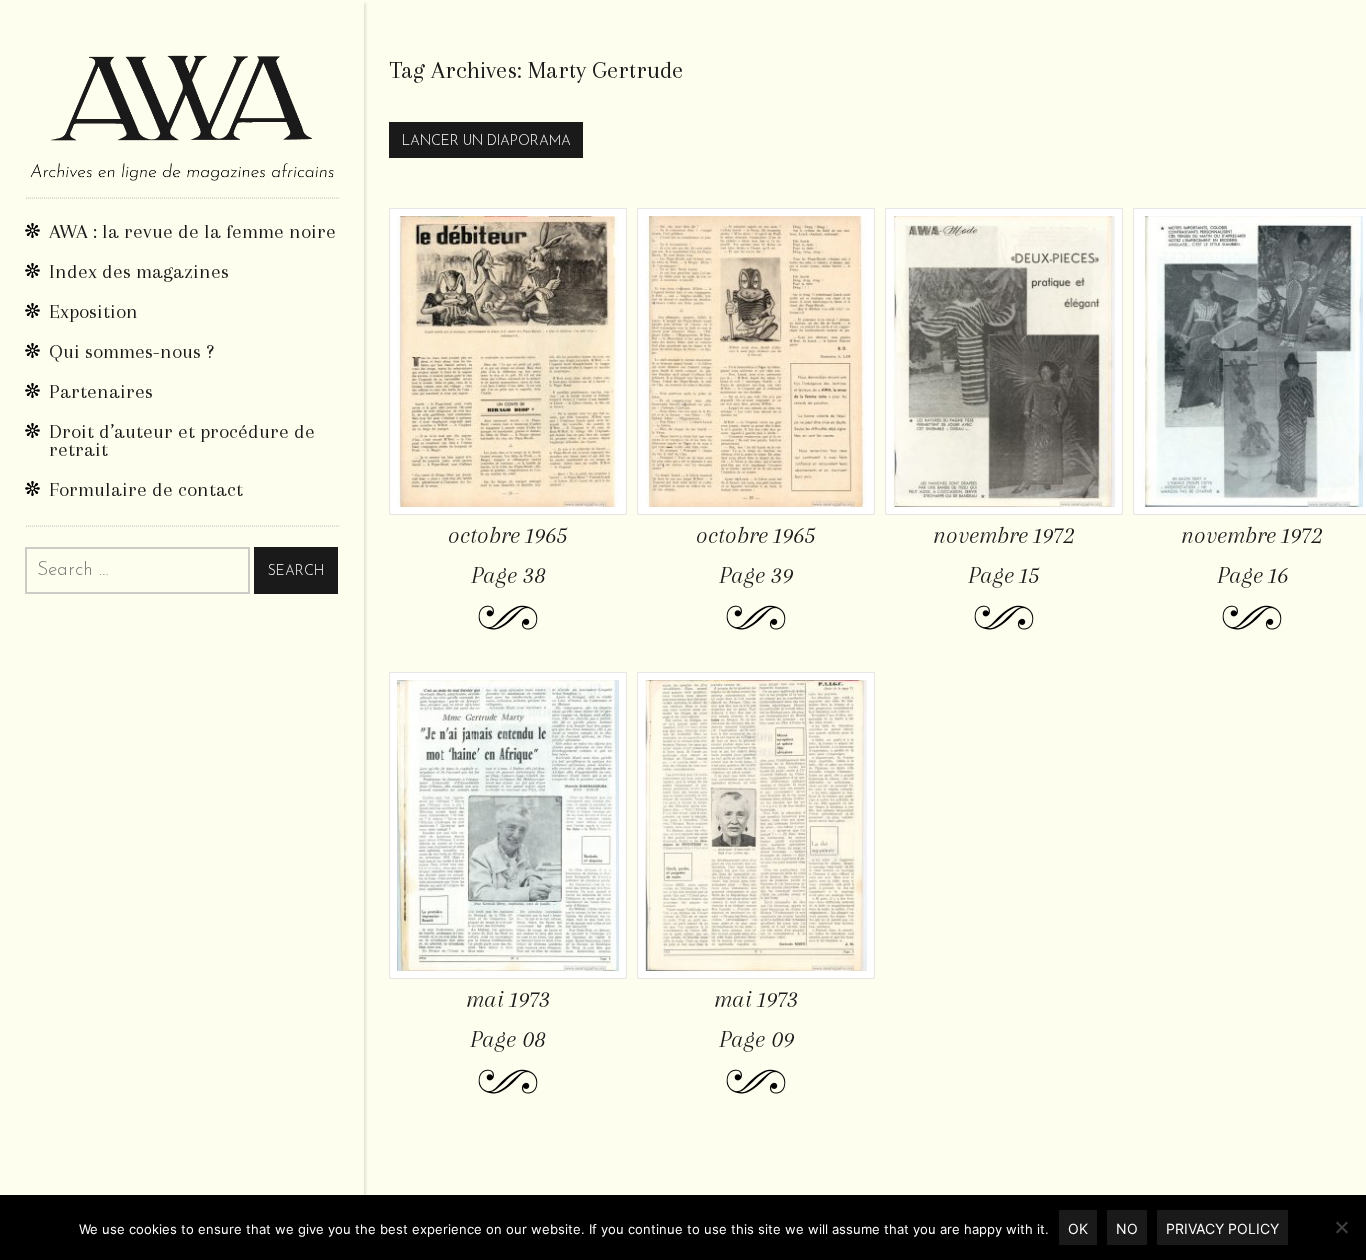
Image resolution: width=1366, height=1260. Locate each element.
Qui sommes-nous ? (131, 351)
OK (1078, 1228)
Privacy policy (1222, 1228)
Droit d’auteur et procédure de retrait (182, 440)
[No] (1341, 1227)
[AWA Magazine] (182, 98)
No (1127, 1228)
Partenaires (101, 391)
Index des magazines (139, 271)
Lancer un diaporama (486, 141)
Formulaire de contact (146, 489)
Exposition (93, 311)
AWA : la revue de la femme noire (192, 231)
